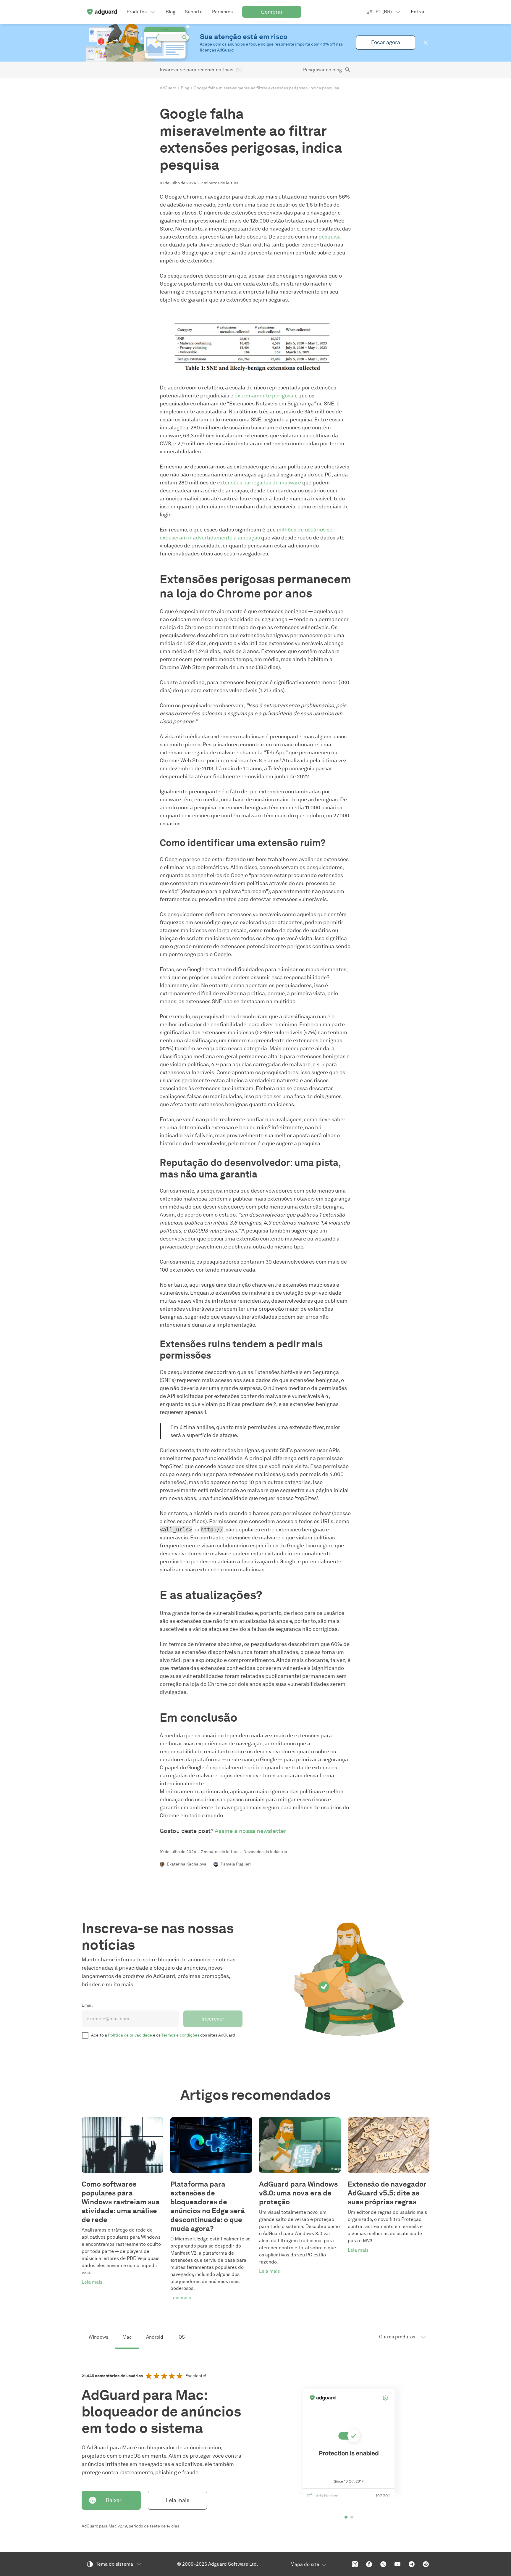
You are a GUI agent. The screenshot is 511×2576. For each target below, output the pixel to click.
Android (155, 2337)
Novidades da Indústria (265, 1852)
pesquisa (330, 237)
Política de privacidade (130, 2035)
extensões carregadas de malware (259, 483)
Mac (127, 2337)
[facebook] (369, 2564)
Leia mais (178, 2500)
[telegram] (412, 2564)
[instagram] (355, 2564)
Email (87, 2005)
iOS (181, 2337)
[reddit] (426, 2564)
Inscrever (213, 2019)
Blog (185, 88)
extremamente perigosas (265, 396)
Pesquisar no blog (322, 70)
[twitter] (383, 2564)
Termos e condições (180, 2035)
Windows (98, 2337)
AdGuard (168, 88)
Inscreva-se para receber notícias (197, 70)
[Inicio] (102, 12)
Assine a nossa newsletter (250, 1831)
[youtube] (397, 2564)
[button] (426, 43)
